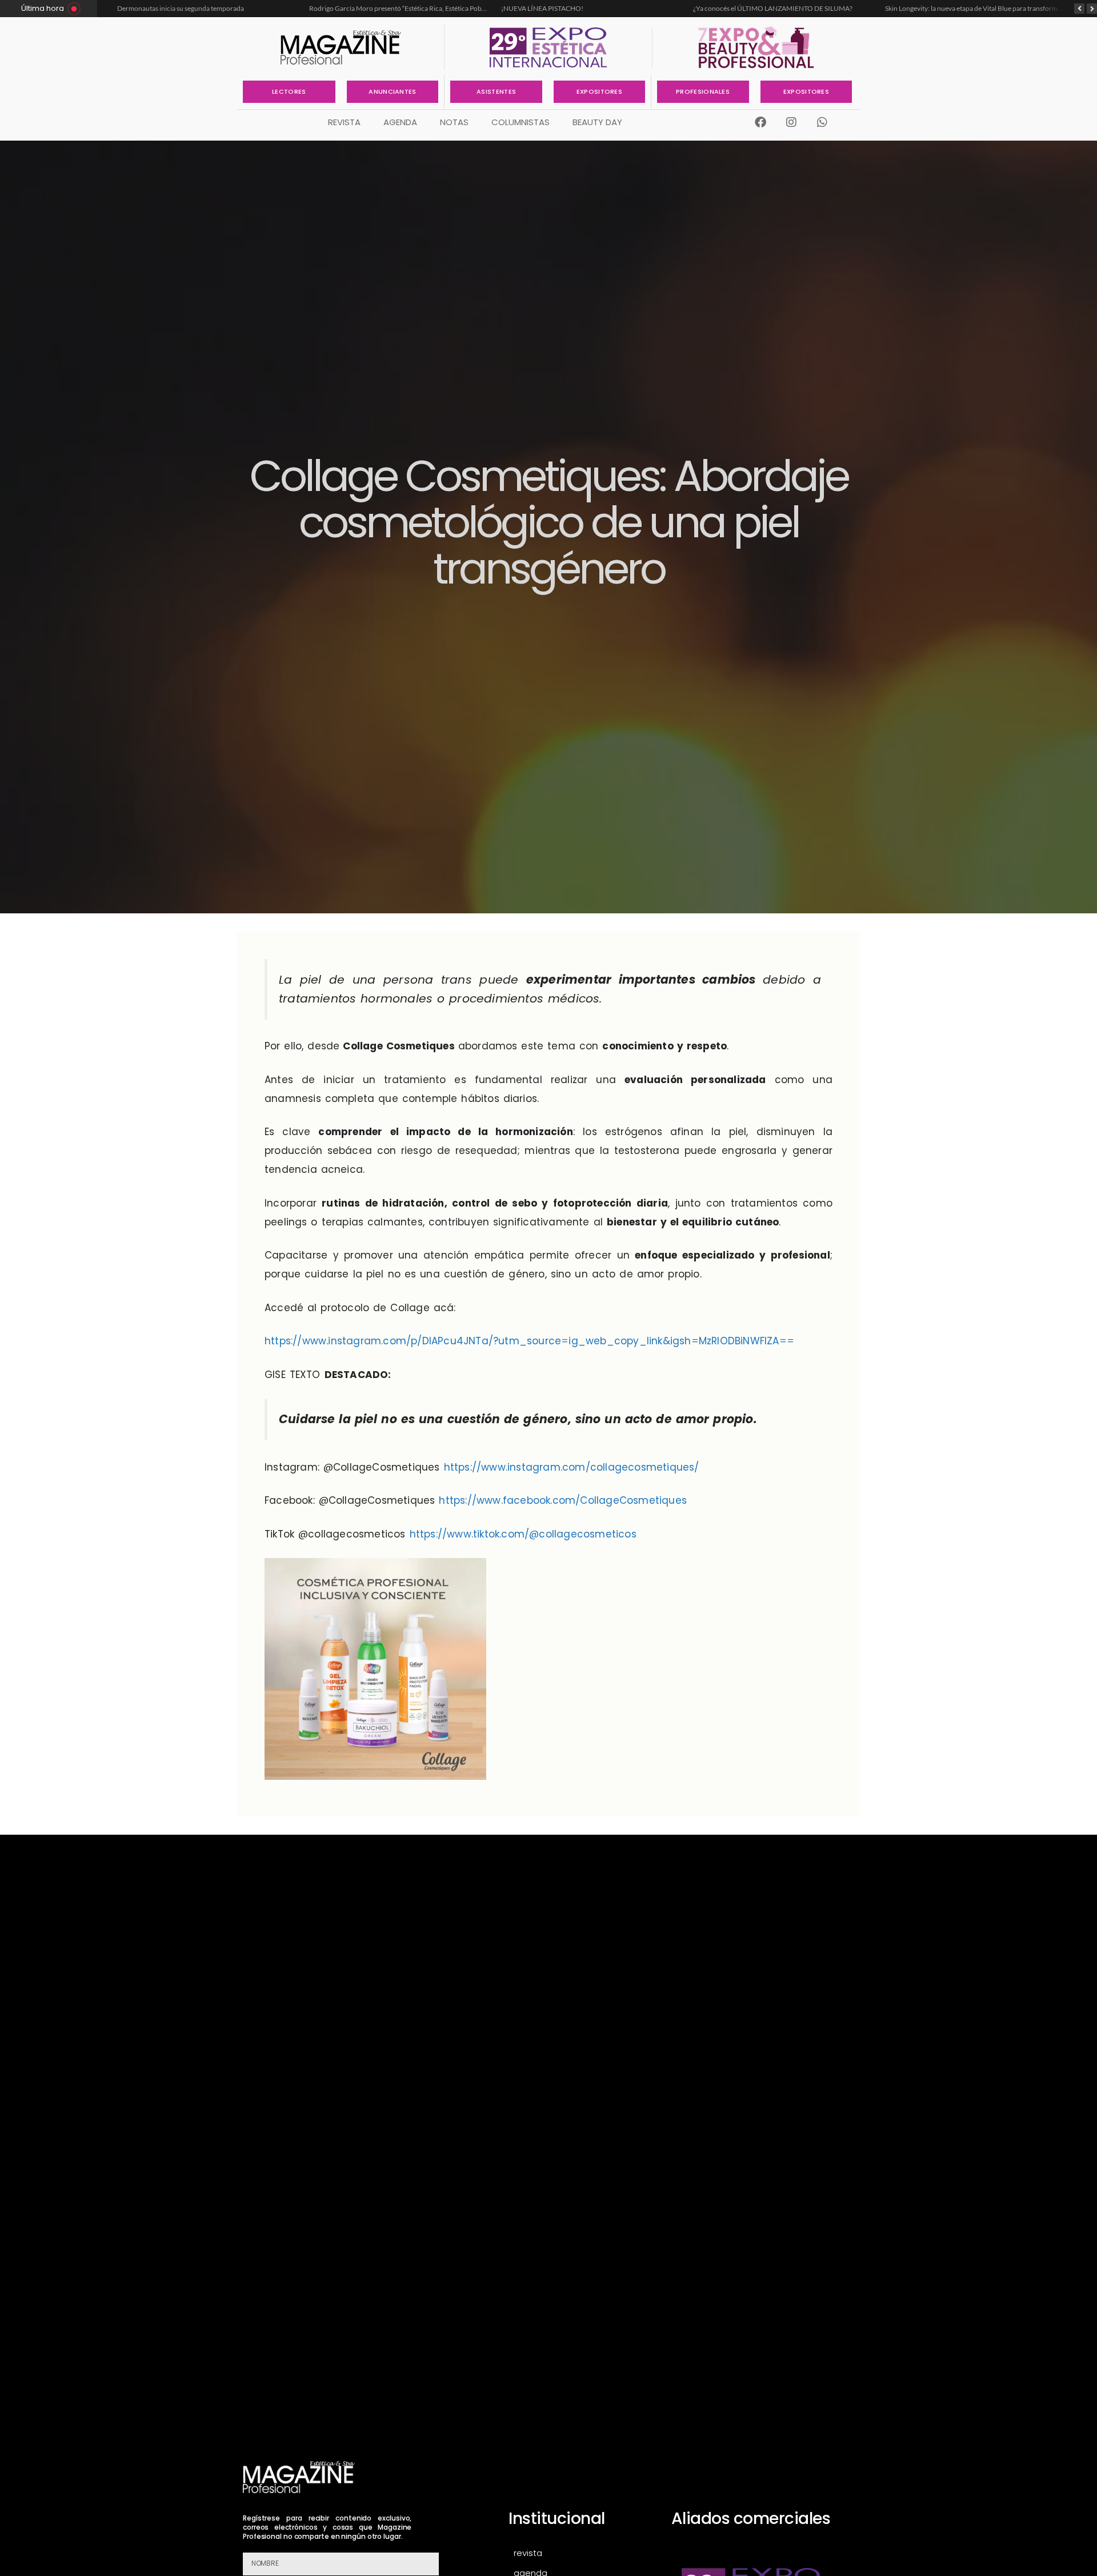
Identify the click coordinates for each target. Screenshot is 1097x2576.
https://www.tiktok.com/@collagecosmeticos (523, 1534)
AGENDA (400, 122)
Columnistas (521, 122)
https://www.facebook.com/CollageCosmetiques (563, 1500)
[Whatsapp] (822, 122)
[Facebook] (760, 122)
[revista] (578, 2553)
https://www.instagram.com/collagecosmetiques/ (572, 1467)
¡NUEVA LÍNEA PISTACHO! (542, 8)
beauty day (597, 122)
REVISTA (344, 122)
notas (454, 122)
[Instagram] (791, 122)
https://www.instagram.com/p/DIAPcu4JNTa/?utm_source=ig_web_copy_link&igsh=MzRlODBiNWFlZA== (529, 1341)
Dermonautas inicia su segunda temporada (181, 8)
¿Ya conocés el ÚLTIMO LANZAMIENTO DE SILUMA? (773, 8)
